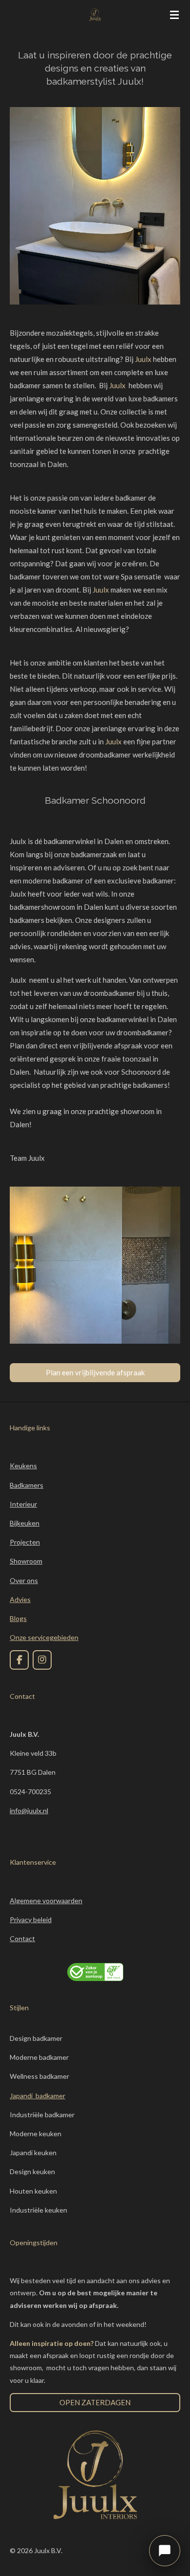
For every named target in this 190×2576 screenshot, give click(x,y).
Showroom (26, 1561)
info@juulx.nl (29, 1810)
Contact (22, 1938)
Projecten (25, 1542)
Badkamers (27, 1485)
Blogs (18, 1618)
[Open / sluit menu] (174, 15)
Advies (20, 1599)
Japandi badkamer (38, 2096)
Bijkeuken (25, 1523)
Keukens (23, 1466)
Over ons (24, 1580)
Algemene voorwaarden (46, 1900)
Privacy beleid (31, 1919)
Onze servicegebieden (44, 1637)
